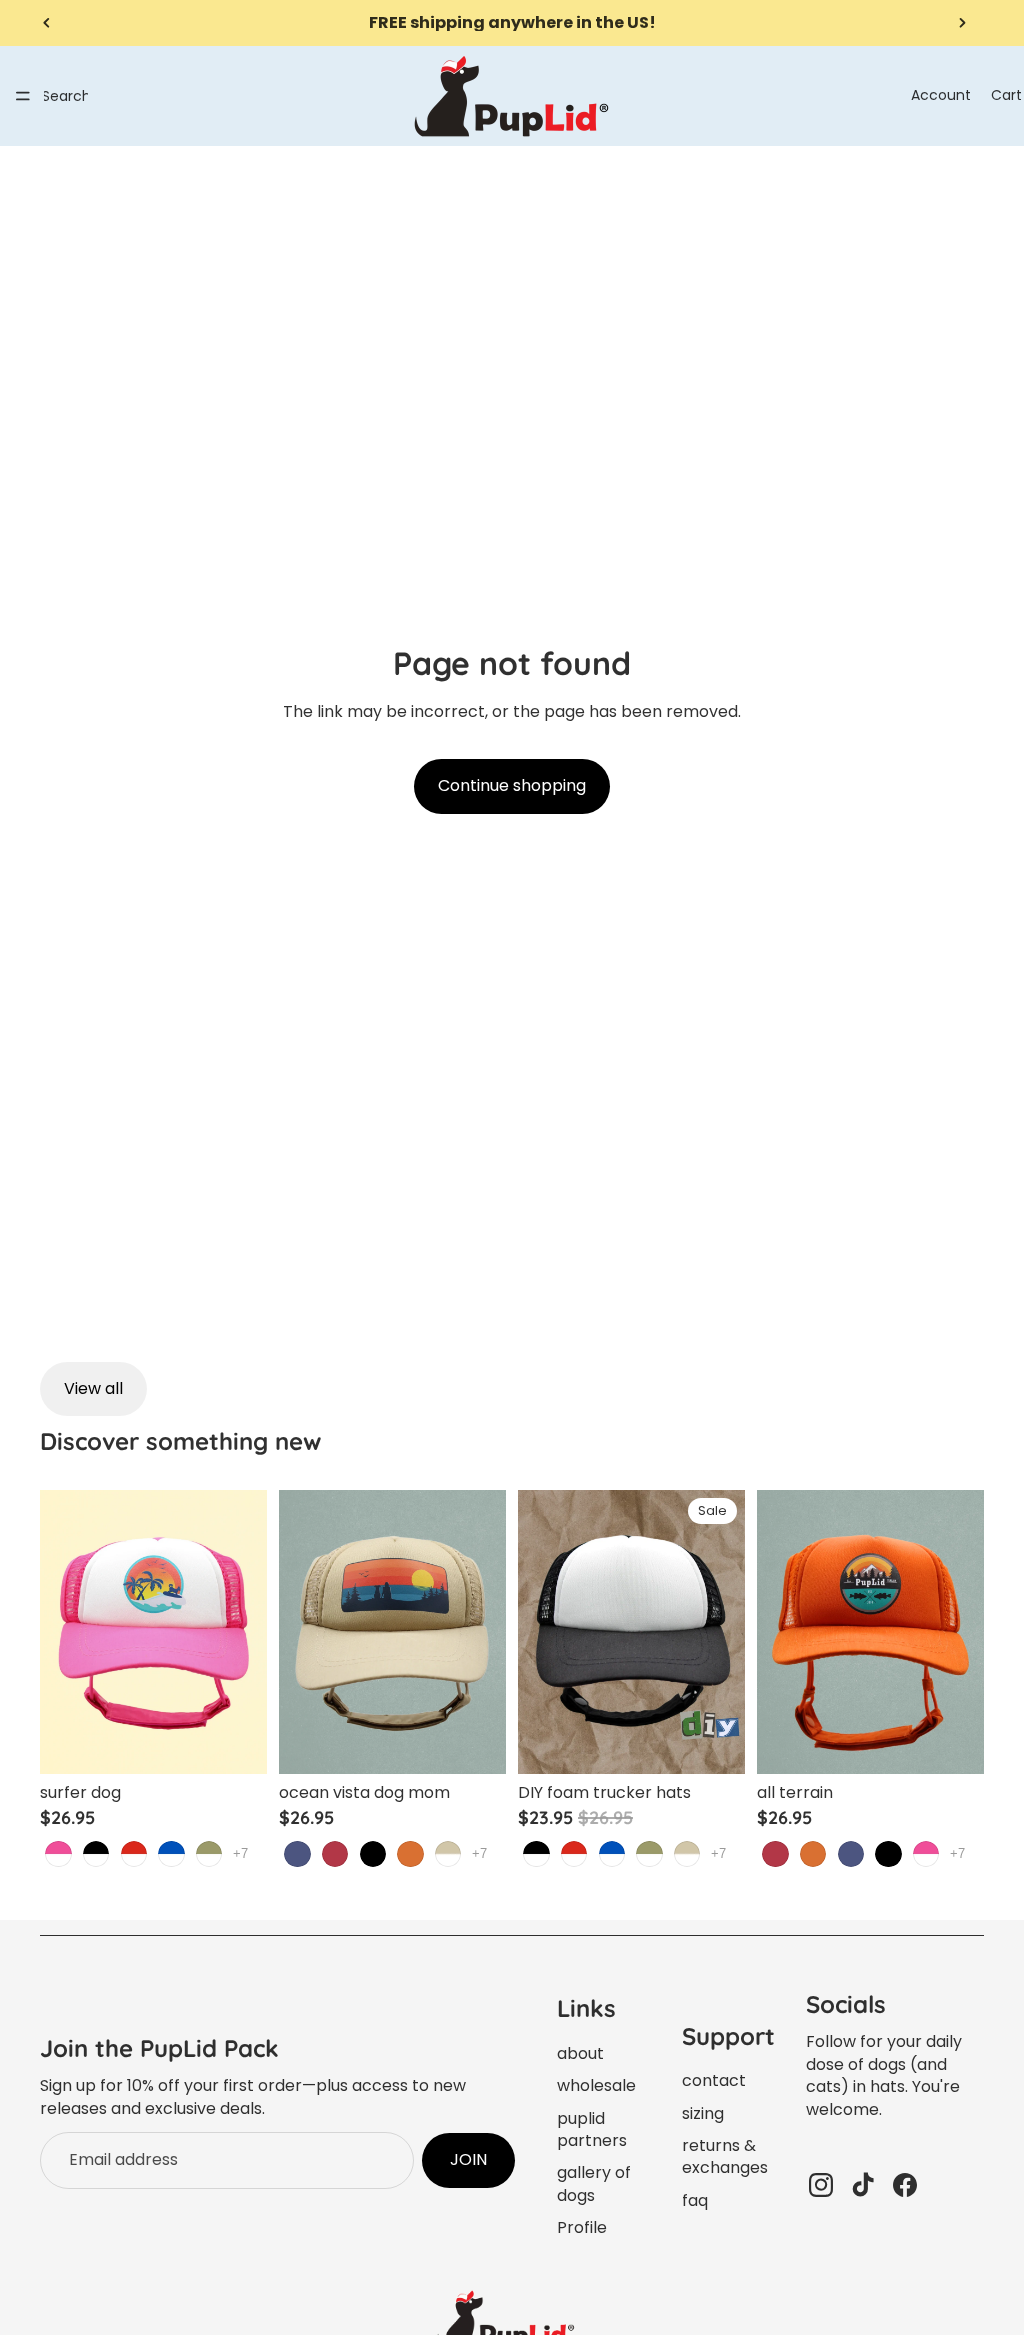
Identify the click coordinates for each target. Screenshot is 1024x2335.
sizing (703, 2113)
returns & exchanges (725, 2156)
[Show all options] (240, 1853)
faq (695, 2200)
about (580, 2053)
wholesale (596, 2085)
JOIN (468, 2159)
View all (93, 1388)
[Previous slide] (47, 23)
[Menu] (23, 96)
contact (714, 2080)
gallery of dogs (594, 2183)
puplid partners (592, 2129)
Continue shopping (512, 785)
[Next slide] (962, 23)
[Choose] (236, 1743)
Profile (582, 2227)
